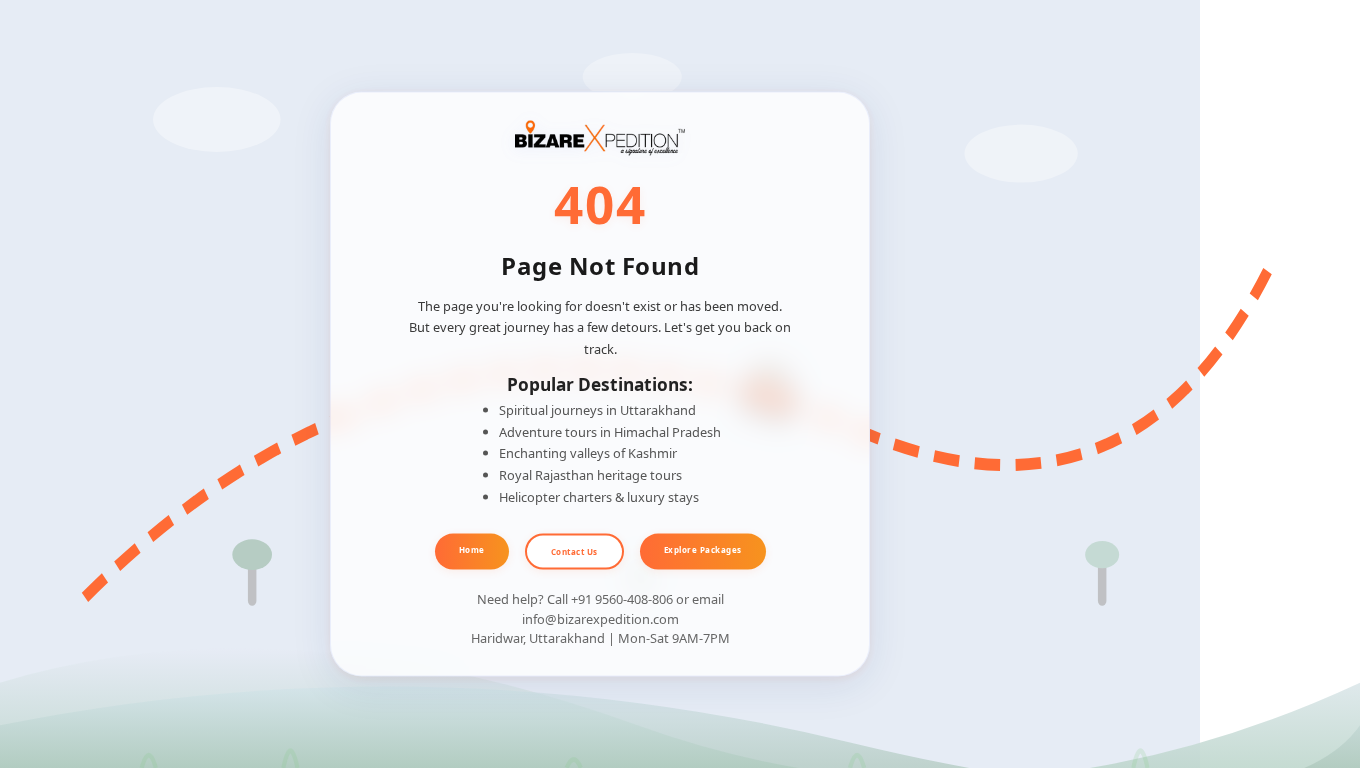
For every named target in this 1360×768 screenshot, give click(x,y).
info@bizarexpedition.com (600, 618)
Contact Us (574, 550)
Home (472, 548)
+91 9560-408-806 (622, 599)
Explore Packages (703, 548)
